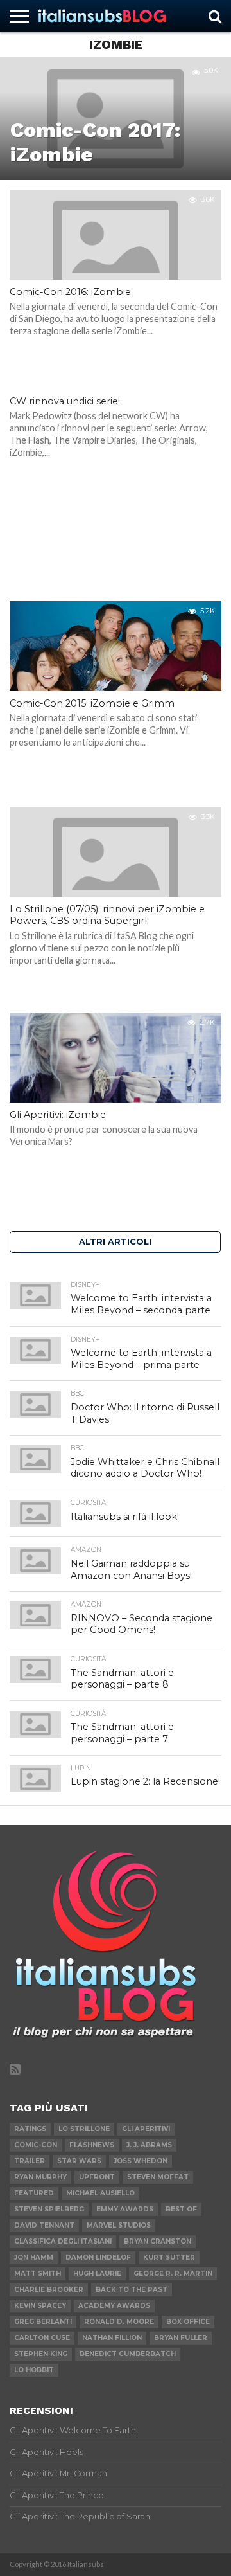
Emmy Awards (125, 2209)
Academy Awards (114, 2306)
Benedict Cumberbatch (128, 2354)
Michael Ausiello (100, 2193)
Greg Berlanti (43, 2322)
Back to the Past (132, 2290)
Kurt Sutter (169, 2257)
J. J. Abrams (149, 2145)
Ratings (30, 2129)
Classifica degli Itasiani (63, 2241)
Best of (181, 2209)
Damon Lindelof (98, 2257)
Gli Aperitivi (146, 2129)
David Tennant (44, 2225)
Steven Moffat (158, 2177)
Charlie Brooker (49, 2290)
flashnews (92, 2145)
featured (34, 2193)
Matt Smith (38, 2274)
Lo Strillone (84, 2129)
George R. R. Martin (173, 2274)
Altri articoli (115, 1242)
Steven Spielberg (49, 2209)
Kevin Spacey (40, 2306)
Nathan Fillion (112, 2338)
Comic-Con (36, 2145)
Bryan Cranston (158, 2241)
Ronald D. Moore (119, 2322)
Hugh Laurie (97, 2274)
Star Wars (79, 2161)
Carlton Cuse (42, 2338)
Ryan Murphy (40, 2177)
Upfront (97, 2177)
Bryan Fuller (181, 2338)
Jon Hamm (34, 2257)
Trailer (30, 2161)
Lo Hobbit (34, 2370)
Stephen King (41, 2354)
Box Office (188, 2322)
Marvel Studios (119, 2225)
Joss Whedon (141, 2161)
